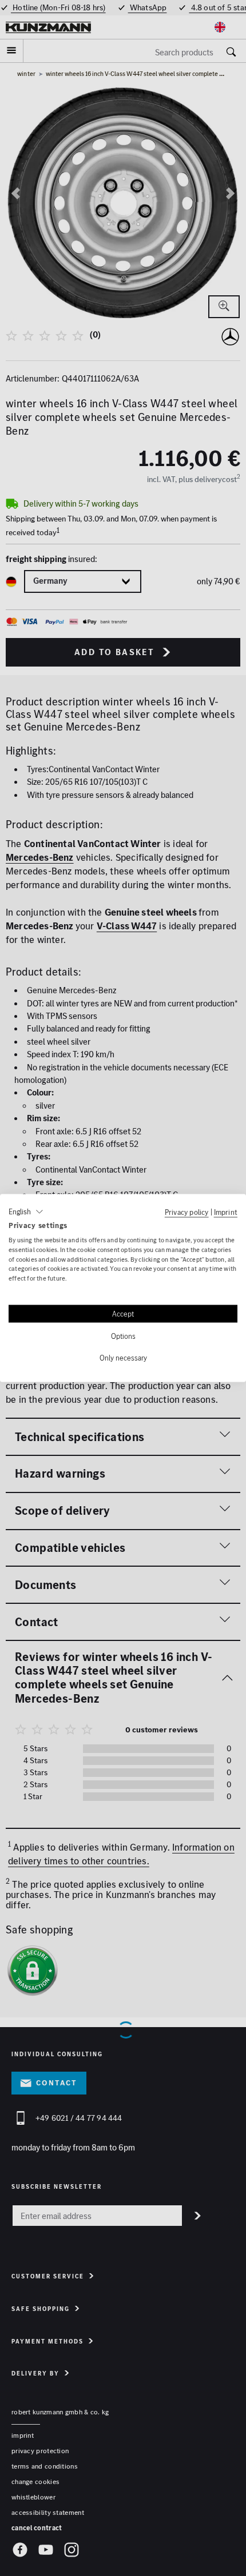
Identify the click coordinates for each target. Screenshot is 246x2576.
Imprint (226, 1212)
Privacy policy (187, 1212)
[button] (26, 1212)
